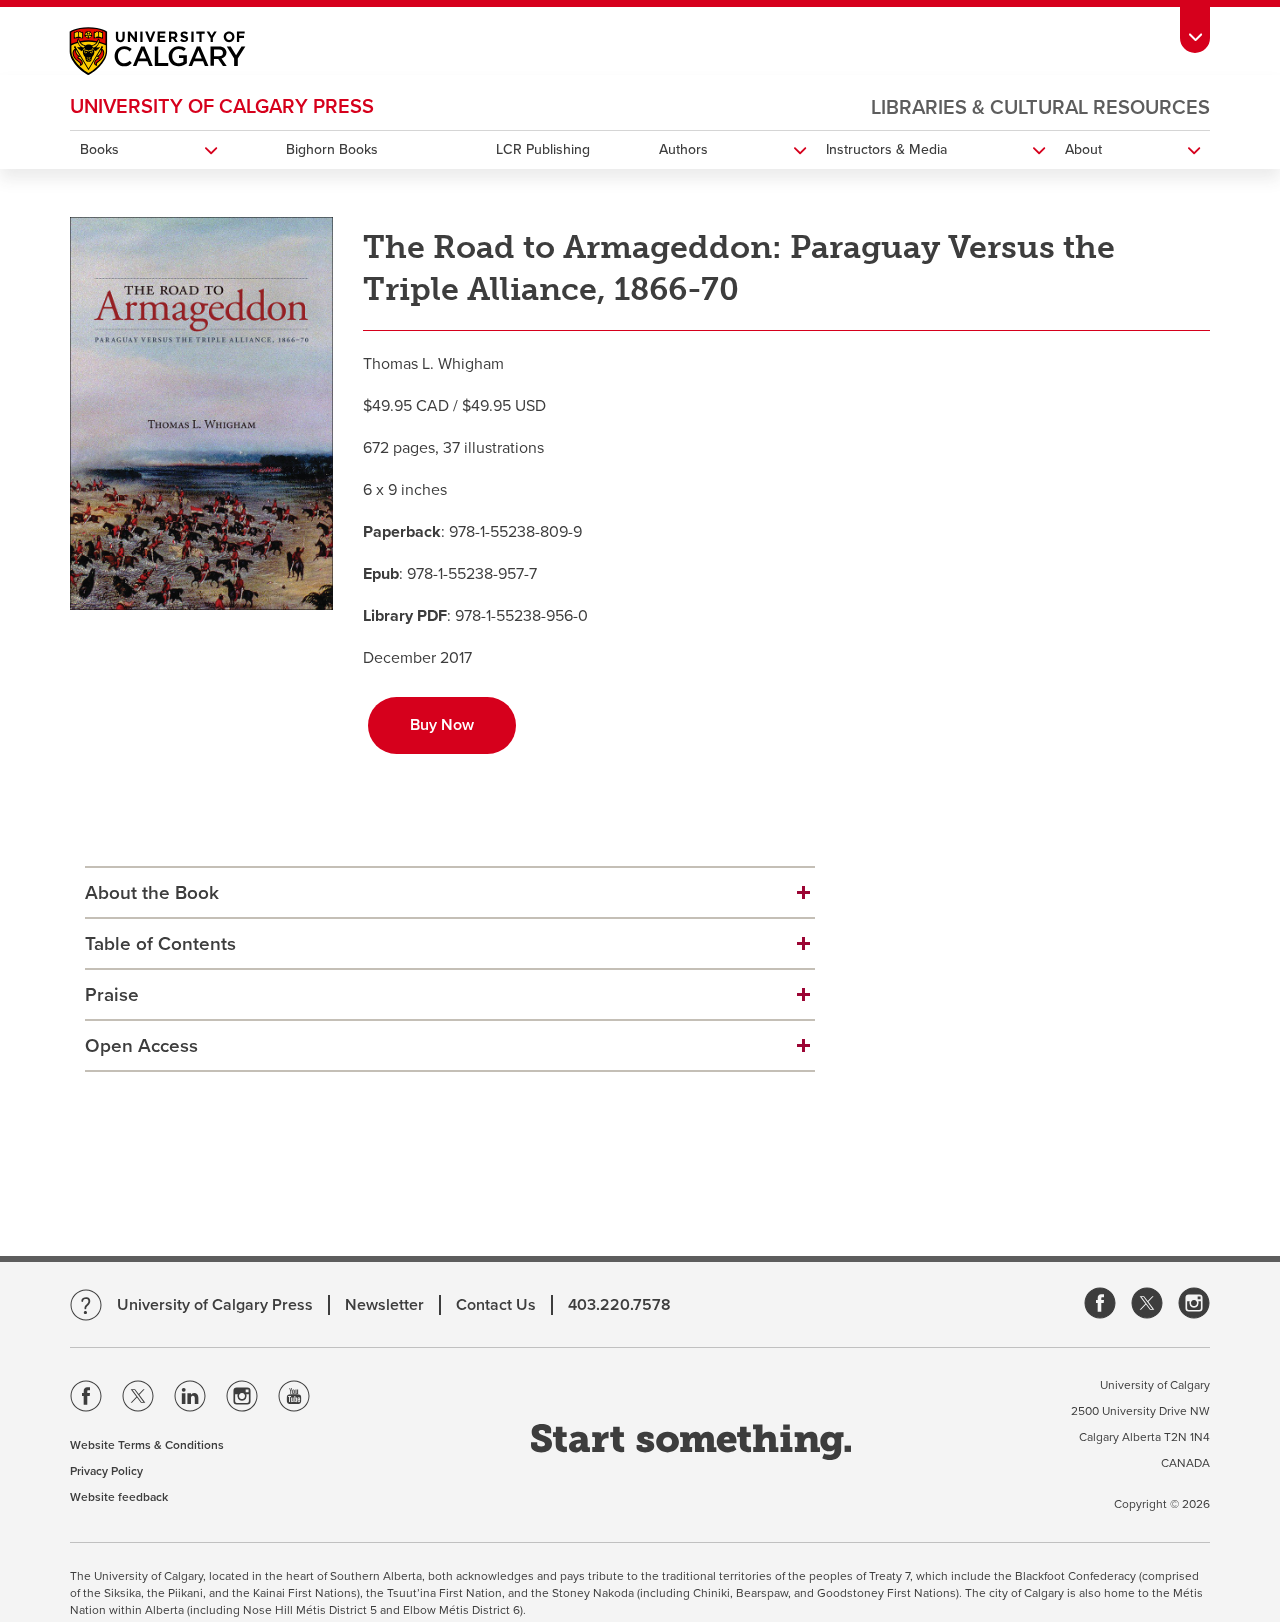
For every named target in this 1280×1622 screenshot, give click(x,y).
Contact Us (496, 1305)
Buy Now (442, 725)
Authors (683, 149)
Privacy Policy (106, 1471)
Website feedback (119, 1497)
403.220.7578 (619, 1305)
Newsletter (384, 1305)
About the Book (152, 893)
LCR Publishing (543, 149)
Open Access (141, 1046)
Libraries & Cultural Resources (1040, 108)
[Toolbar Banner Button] (1195, 26)
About (1083, 149)
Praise (112, 995)
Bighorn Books (332, 149)
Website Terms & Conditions (147, 1445)
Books (99, 149)
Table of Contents (160, 944)
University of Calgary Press (222, 107)
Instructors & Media (886, 149)
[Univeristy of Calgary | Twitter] (138, 1400)
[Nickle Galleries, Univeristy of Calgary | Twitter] (1147, 1304)
